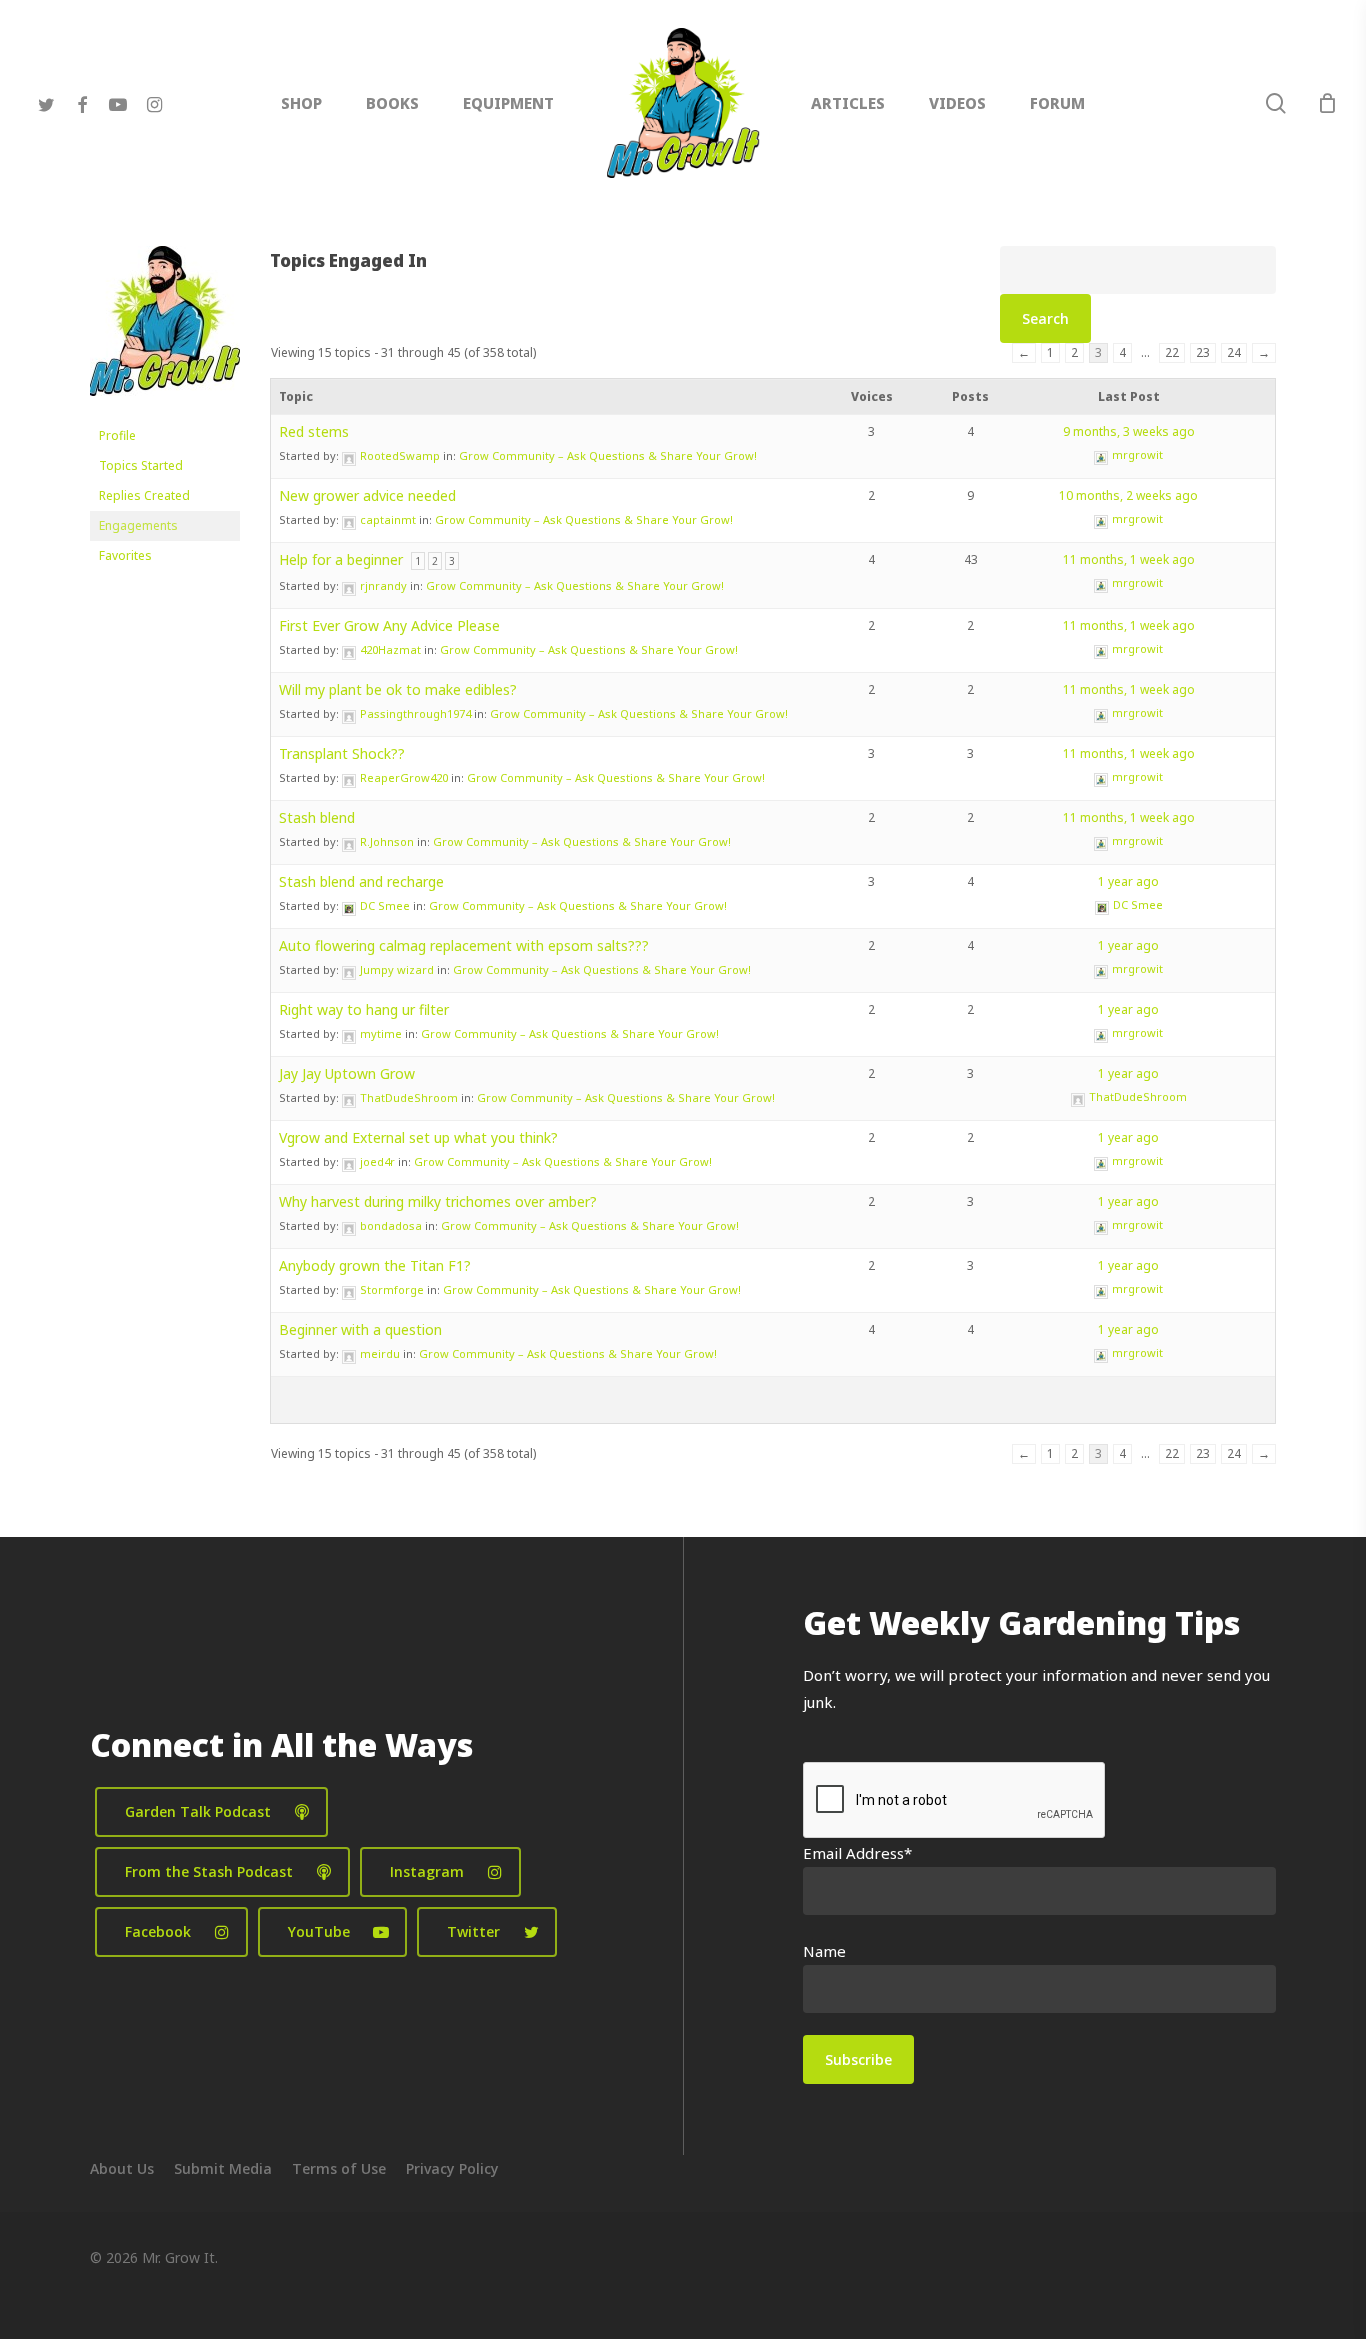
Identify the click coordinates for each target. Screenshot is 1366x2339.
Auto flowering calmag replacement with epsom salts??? (464, 945)
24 (1234, 352)
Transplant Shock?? (342, 753)
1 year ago (1128, 881)
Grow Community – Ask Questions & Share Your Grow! (608, 455)
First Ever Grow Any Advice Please (389, 625)
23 (1203, 352)
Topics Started (141, 465)
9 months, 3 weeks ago (1129, 431)
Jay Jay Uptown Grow (347, 1073)
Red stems (314, 431)
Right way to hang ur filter (364, 1009)
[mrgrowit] (165, 411)
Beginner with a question (360, 1329)
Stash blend (317, 817)
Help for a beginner (341, 559)
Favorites (125, 555)
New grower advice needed (367, 495)
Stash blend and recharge (361, 881)
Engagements (138, 525)
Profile (117, 435)
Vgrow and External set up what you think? (418, 1137)
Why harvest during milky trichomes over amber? (438, 1201)
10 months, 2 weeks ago (1128, 495)
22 (1172, 352)
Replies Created (144, 495)
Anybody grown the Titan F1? (375, 1265)
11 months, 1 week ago (1129, 559)
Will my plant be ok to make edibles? (398, 689)
